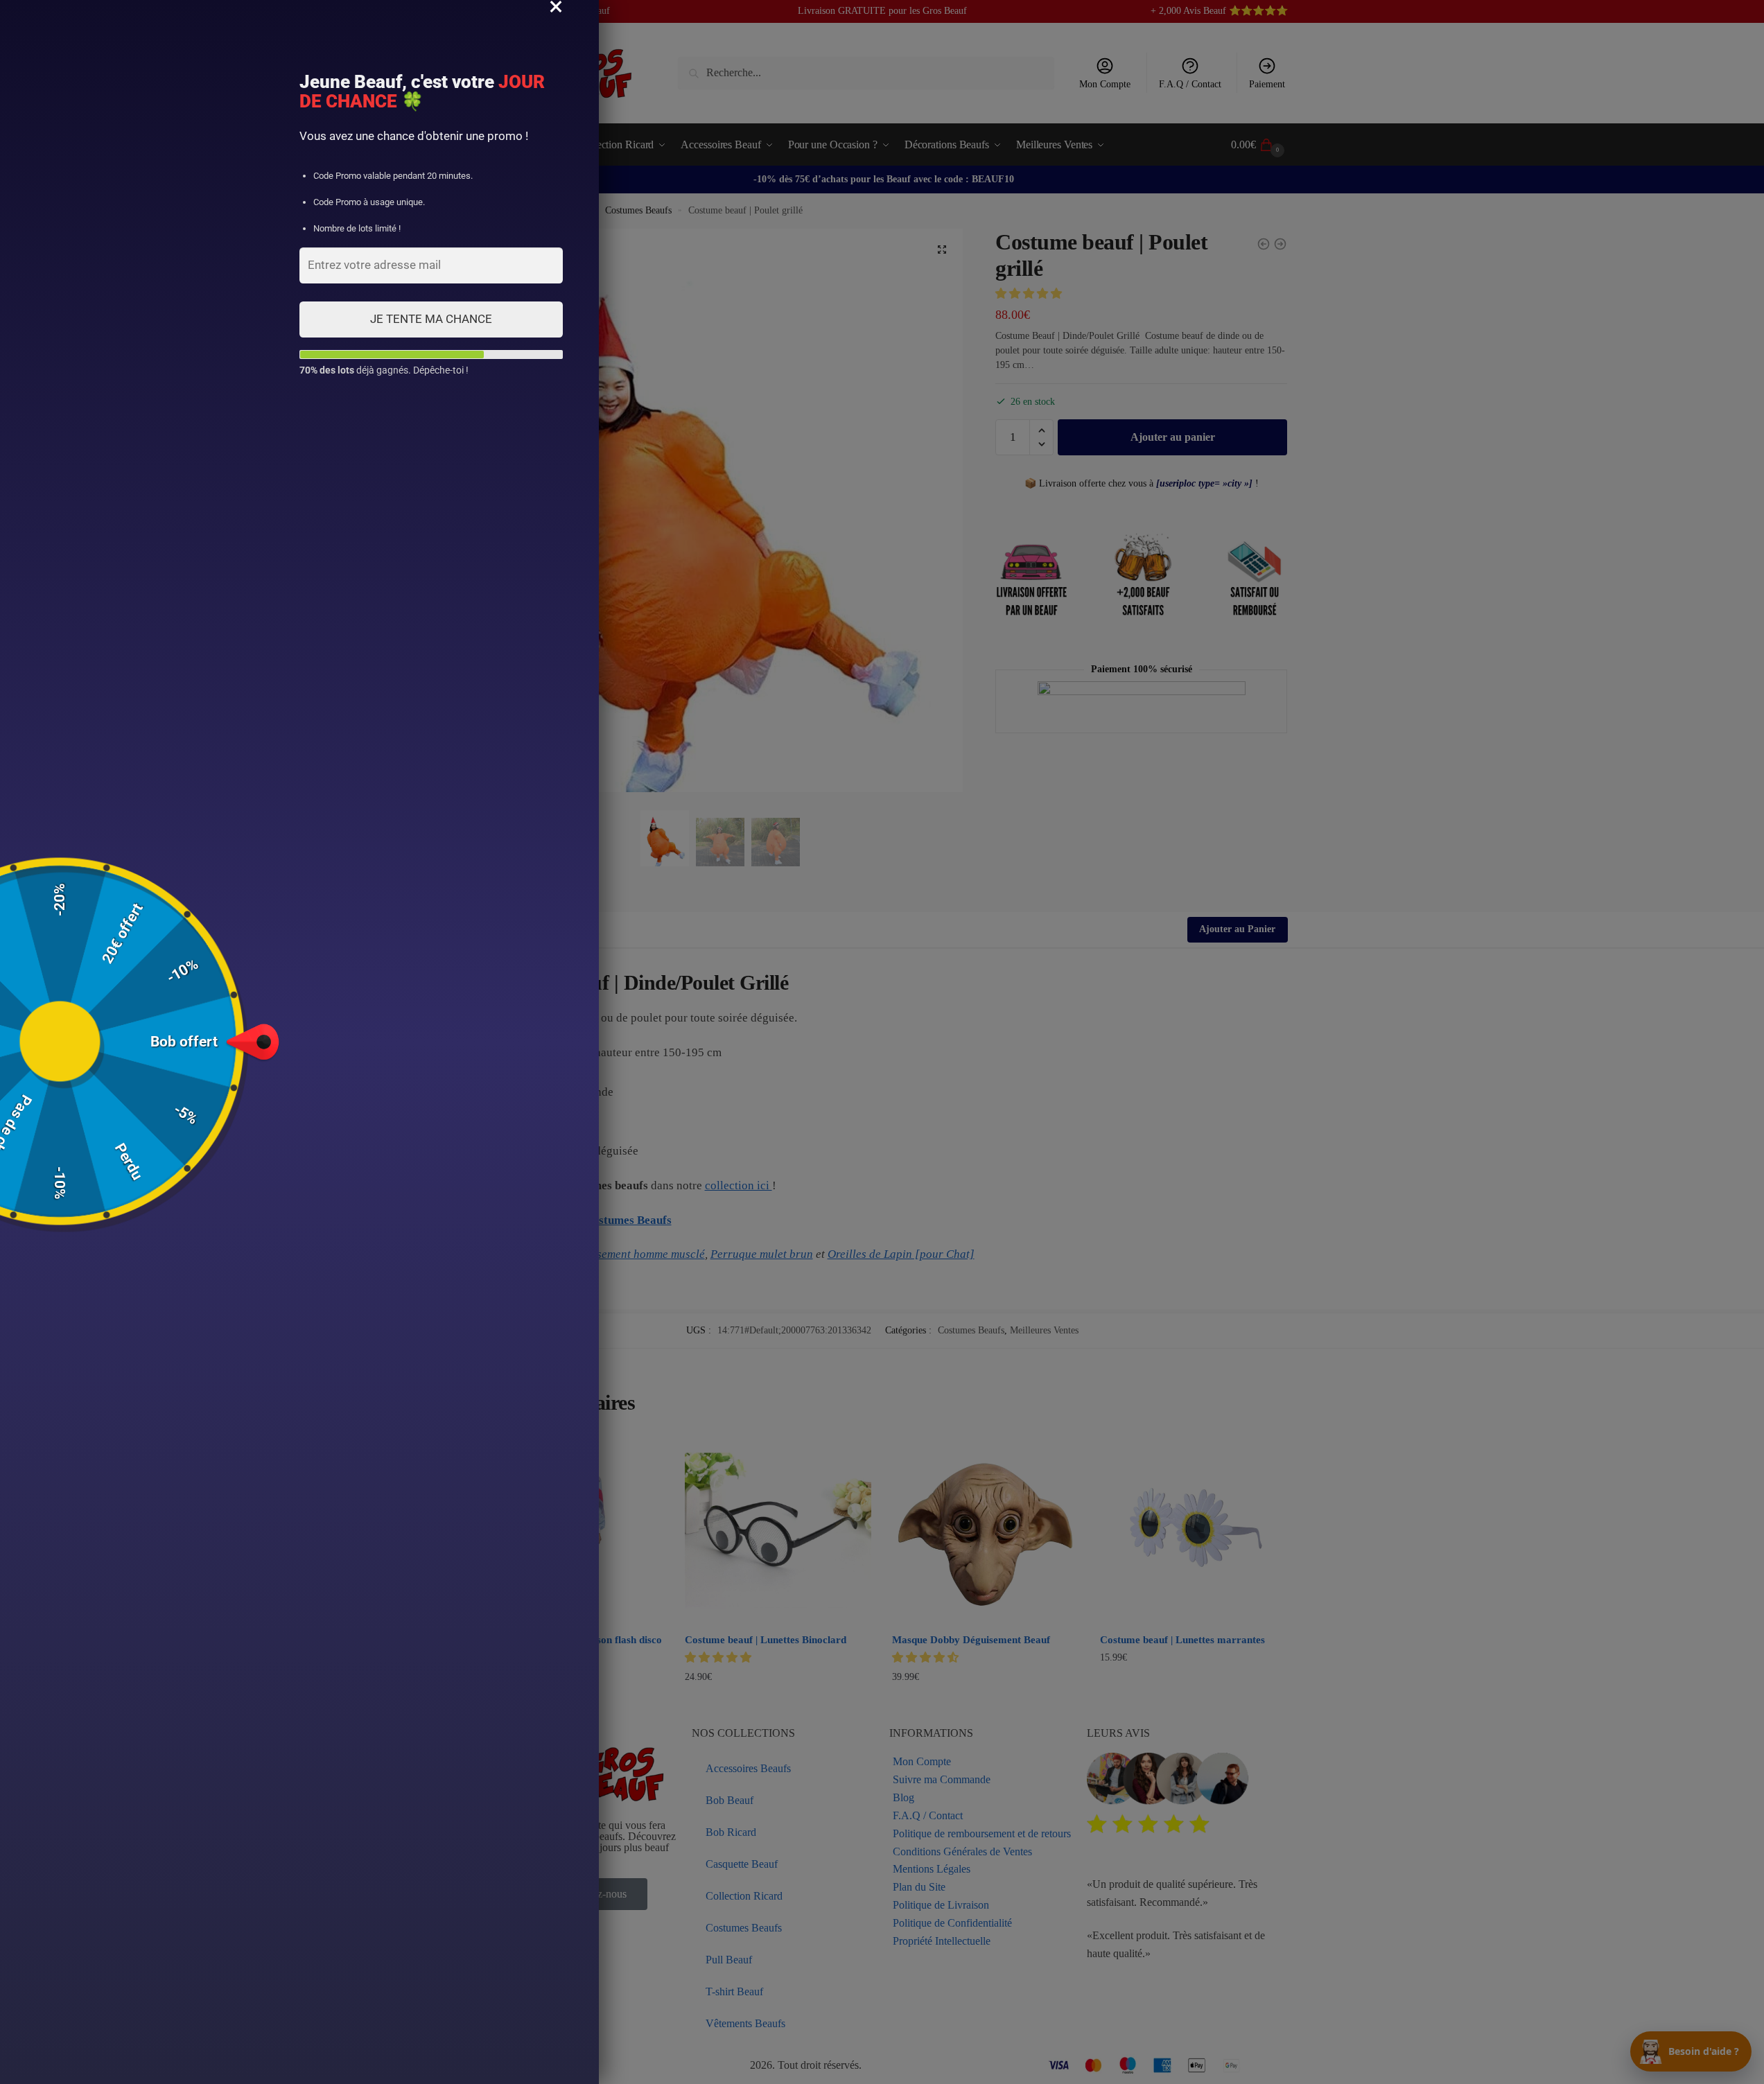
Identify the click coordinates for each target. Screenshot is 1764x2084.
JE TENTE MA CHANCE (431, 319)
